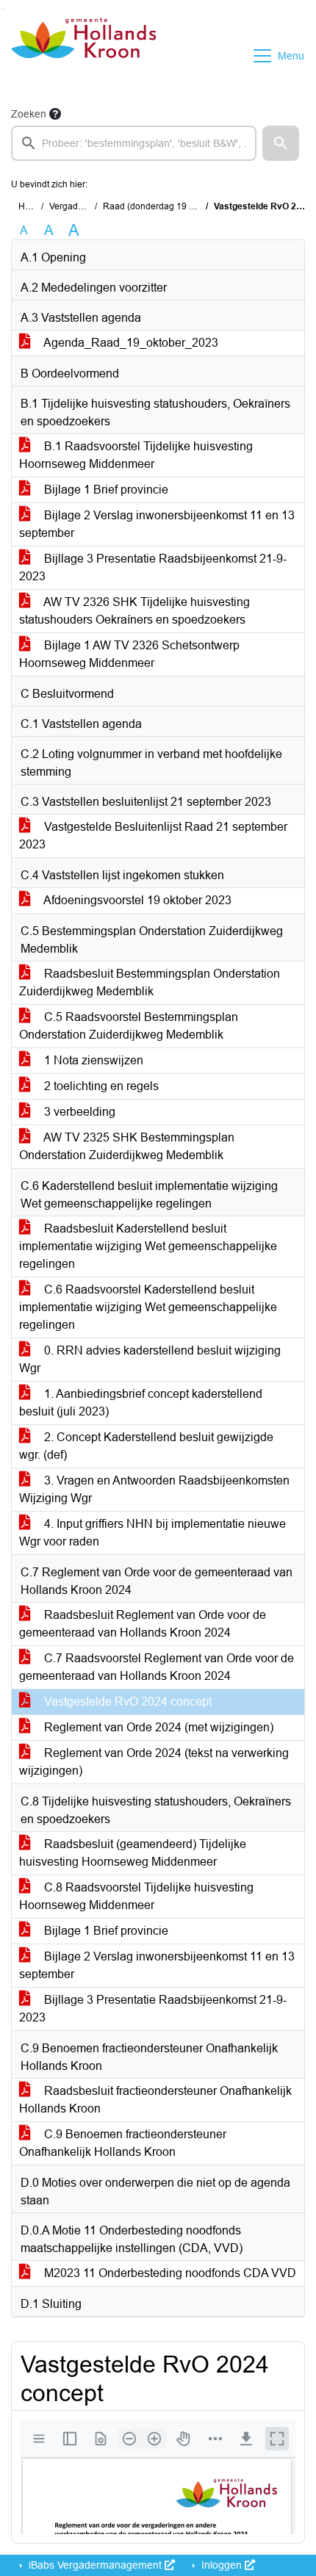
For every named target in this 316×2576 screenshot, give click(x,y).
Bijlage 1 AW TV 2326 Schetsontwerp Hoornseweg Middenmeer (129, 654)
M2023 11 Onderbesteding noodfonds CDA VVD (169, 2273)
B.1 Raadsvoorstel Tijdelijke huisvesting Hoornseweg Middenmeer (136, 455)
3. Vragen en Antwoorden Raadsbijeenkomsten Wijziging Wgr (154, 1489)
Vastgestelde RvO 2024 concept (126, 1702)
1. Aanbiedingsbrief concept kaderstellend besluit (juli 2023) (141, 1403)
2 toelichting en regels (100, 1086)
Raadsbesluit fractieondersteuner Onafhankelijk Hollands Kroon (155, 2100)
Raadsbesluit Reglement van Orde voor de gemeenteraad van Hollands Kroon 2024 (143, 1624)
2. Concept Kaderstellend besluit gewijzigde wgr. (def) (146, 1446)
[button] (281, 143)
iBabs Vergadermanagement (95, 2565)
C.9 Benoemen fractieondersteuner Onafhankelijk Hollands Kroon (123, 2143)
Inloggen (222, 2565)
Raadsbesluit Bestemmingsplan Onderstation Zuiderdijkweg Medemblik (150, 982)
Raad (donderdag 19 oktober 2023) (174, 206)
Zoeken (29, 114)
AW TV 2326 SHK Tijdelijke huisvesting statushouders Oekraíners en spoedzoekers (134, 611)
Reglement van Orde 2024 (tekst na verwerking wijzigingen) (154, 1762)
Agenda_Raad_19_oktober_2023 (130, 343)
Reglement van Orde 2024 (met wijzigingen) (157, 1727)
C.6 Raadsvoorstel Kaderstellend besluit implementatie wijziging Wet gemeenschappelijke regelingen (148, 1307)
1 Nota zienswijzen (92, 1060)
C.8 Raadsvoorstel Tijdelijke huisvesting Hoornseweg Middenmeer (136, 1896)
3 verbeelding (78, 1112)
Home (30, 206)
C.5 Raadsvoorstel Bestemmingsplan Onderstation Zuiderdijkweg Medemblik (129, 1026)
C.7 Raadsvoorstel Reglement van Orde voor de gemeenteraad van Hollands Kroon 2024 (157, 1667)
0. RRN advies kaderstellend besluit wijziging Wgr (150, 1359)
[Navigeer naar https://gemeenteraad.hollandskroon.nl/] (83, 56)
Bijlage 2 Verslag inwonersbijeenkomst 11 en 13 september (157, 524)
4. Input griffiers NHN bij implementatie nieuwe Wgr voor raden (152, 1533)
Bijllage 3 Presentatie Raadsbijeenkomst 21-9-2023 (153, 567)
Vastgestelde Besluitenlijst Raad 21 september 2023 (153, 836)
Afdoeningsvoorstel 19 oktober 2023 (136, 900)
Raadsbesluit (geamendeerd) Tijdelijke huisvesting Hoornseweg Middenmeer (133, 1853)
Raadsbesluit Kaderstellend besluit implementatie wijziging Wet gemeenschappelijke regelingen (148, 1246)
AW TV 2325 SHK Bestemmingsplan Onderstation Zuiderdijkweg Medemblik (127, 1146)
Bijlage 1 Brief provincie (105, 490)
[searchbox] (134, 143)
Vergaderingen (79, 206)
